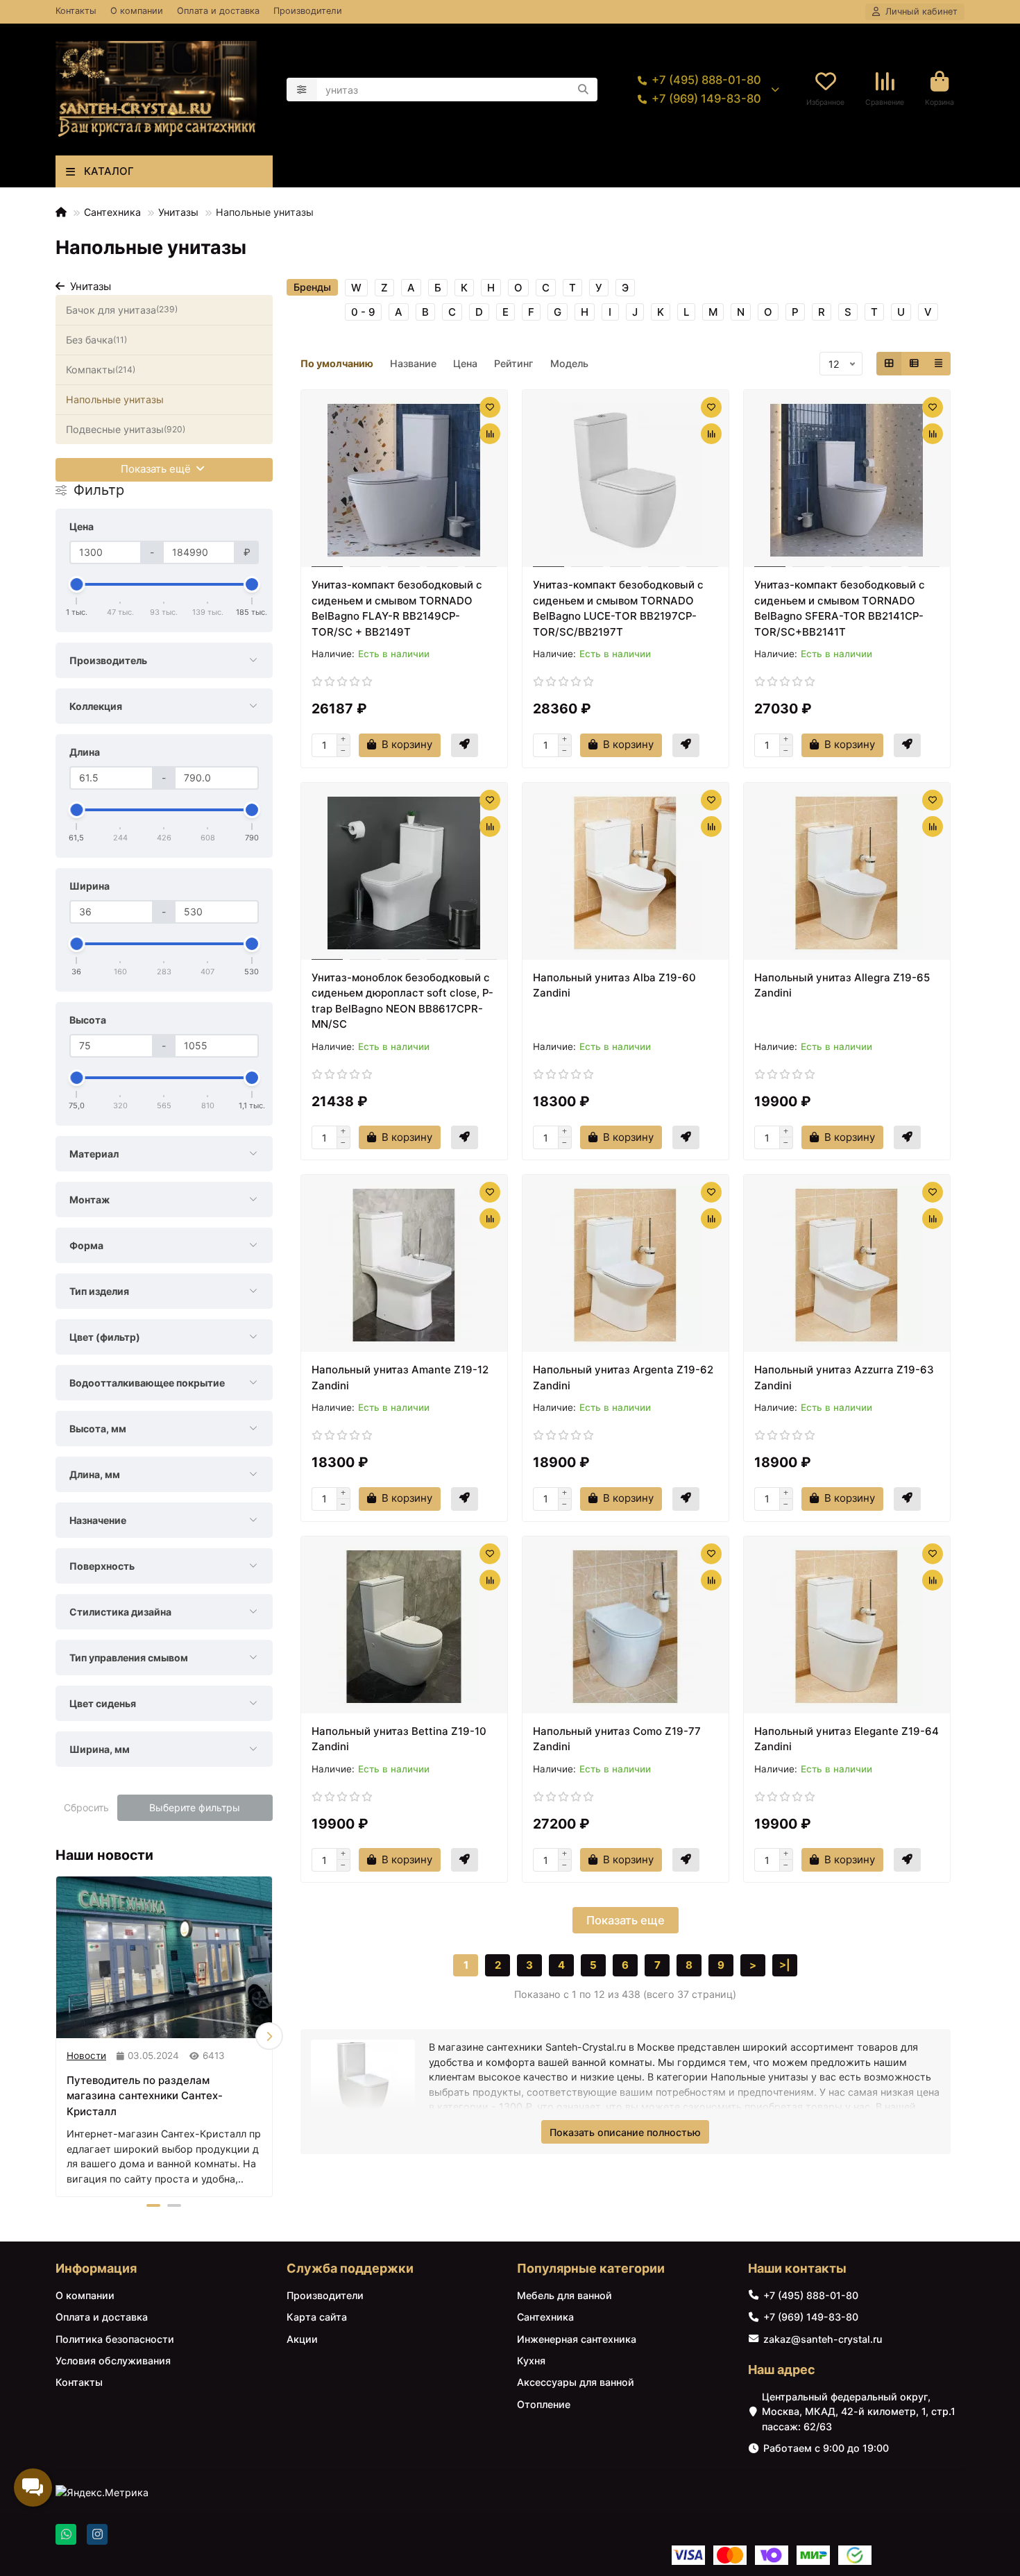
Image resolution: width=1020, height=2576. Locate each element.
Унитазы (178, 212)
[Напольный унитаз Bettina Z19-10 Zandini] (404, 1627)
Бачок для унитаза (122, 310)
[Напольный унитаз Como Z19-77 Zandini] (626, 1627)
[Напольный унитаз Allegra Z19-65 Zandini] (847, 873)
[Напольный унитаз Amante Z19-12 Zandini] (404, 1265)
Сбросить (86, 1807)
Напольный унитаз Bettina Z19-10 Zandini (399, 1739)
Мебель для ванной (564, 2295)
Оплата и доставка (218, 11)
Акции (302, 2339)
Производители (308, 11)
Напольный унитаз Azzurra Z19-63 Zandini (844, 1378)
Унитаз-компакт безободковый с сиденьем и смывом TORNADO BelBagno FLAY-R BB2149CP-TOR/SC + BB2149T (397, 608)
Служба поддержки (350, 2268)
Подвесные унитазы (126, 429)
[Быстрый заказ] (465, 745)
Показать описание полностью (625, 2132)
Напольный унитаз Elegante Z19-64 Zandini (847, 1739)
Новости (86, 2056)
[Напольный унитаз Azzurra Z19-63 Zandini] (847, 1265)
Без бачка (96, 340)
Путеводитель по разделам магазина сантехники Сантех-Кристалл (145, 2096)
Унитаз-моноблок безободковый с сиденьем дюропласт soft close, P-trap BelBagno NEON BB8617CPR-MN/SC (402, 1001)
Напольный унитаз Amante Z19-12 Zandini (400, 1378)
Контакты (76, 11)
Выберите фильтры (195, 1807)
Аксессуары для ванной (576, 2382)
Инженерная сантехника (577, 2339)
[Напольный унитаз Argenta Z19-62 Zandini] (626, 1265)
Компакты (101, 370)
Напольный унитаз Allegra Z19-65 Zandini (842, 985)
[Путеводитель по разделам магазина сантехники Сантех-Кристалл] (164, 1957)
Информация (96, 2268)
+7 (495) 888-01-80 (706, 80)
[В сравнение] (490, 434)
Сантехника (112, 212)
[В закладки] (490, 407)
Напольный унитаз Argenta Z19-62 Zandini (623, 1378)
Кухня (531, 2361)
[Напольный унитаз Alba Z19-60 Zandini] (626, 873)
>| (785, 1965)
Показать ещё (157, 469)
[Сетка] (889, 364)
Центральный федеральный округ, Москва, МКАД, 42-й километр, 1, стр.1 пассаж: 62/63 (859, 2412)
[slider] (77, 584)
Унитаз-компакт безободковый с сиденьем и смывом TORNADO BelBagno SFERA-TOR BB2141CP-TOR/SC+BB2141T (840, 608)
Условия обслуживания (113, 2361)
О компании (137, 11)
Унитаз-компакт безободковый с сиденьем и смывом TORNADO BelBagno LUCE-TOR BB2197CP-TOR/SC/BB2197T (618, 608)
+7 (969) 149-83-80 (706, 99)
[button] (59, 2036)
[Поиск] (583, 90)
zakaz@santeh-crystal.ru (823, 2339)
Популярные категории (591, 2268)
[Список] (914, 364)
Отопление (544, 2404)
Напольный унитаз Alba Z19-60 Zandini (614, 985)
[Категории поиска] (302, 90)
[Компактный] (938, 364)
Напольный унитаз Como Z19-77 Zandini (617, 1739)
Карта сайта (317, 2317)
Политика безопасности (115, 2339)
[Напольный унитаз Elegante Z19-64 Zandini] (847, 1627)
